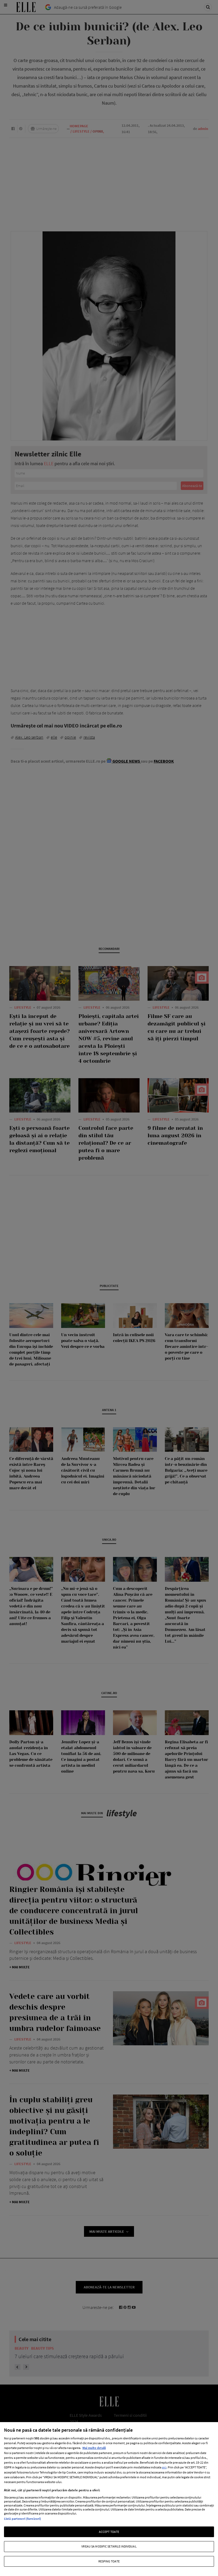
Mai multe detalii (94, 2448)
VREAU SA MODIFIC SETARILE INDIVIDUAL (109, 2546)
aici (164, 2467)
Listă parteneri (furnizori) (22, 2519)
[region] (109, 2499)
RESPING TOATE (109, 2561)
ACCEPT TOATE (109, 2532)
